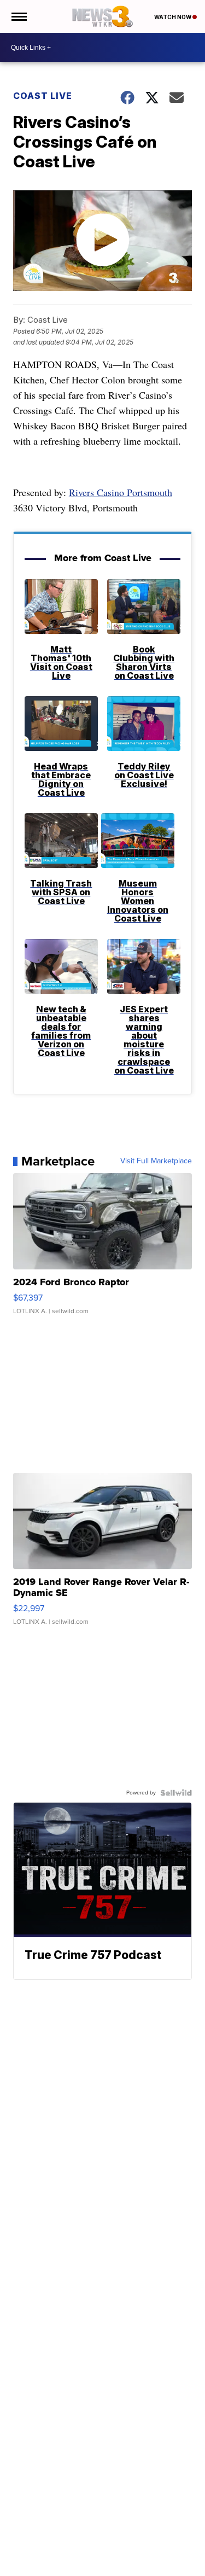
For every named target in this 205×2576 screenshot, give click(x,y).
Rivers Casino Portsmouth (121, 492)
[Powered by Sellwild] (176, 1793)
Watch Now (173, 17)
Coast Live (43, 96)
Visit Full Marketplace (156, 1161)
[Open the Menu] (18, 16)
